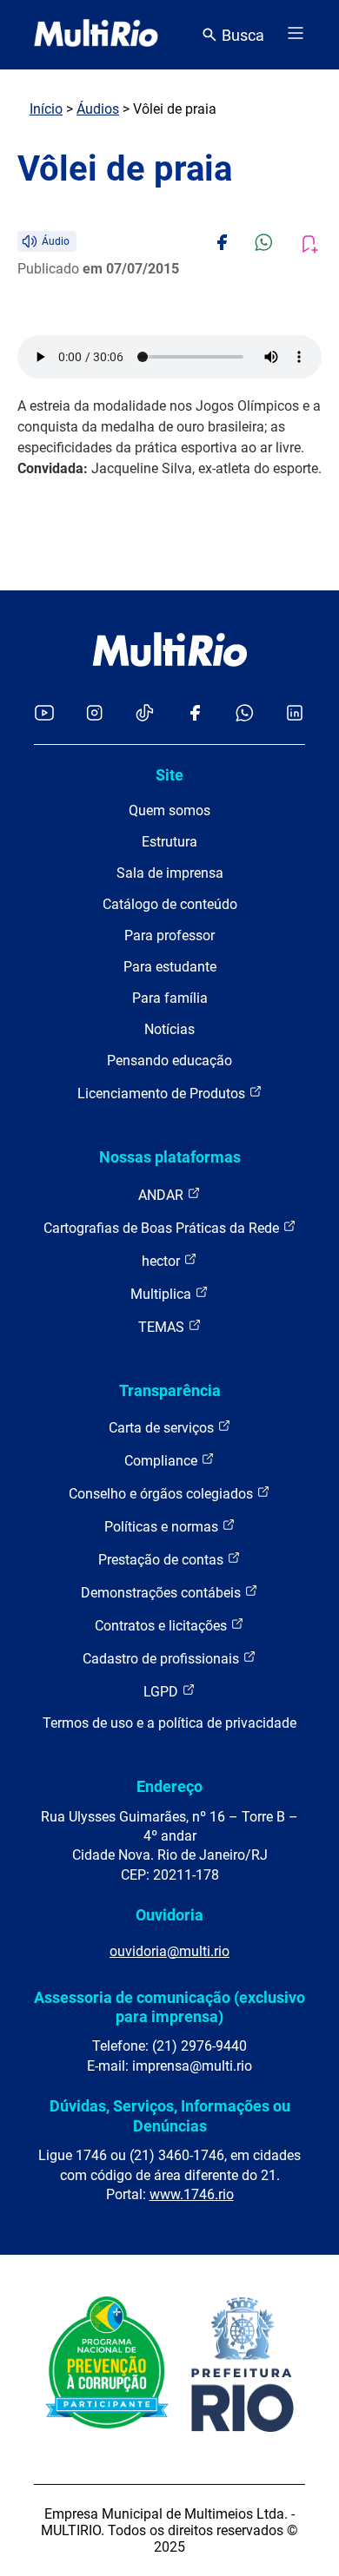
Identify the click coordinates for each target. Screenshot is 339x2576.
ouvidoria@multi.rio (169, 1951)
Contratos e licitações (163, 1626)
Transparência (170, 1390)
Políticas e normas (163, 1527)
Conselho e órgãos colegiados (163, 1494)
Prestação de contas (163, 1560)
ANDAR (163, 1195)
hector (163, 1261)
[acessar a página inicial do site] (96, 35)
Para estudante (170, 967)
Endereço (169, 1786)
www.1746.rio (192, 2194)
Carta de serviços (163, 1428)
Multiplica (163, 1294)
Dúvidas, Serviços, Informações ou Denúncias (170, 2115)
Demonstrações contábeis (163, 1593)
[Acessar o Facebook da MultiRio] (195, 714)
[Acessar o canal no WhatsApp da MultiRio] (245, 714)
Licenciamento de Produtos (163, 1094)
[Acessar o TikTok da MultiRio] (145, 714)
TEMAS (163, 1327)
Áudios (98, 109)
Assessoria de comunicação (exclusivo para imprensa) (169, 2007)
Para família (170, 998)
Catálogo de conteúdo (170, 904)
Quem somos (169, 810)
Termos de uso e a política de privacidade (169, 1723)
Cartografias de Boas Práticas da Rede (163, 1228)
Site (169, 775)
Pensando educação (169, 1061)
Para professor (169, 936)
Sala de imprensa (170, 873)
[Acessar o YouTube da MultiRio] (44, 714)
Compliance (163, 1461)
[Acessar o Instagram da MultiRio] (94, 714)
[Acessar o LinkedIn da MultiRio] (295, 714)
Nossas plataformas (170, 1157)
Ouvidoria (169, 1915)
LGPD (163, 1692)
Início (46, 109)
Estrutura (169, 842)
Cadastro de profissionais (163, 1659)
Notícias (169, 1029)
